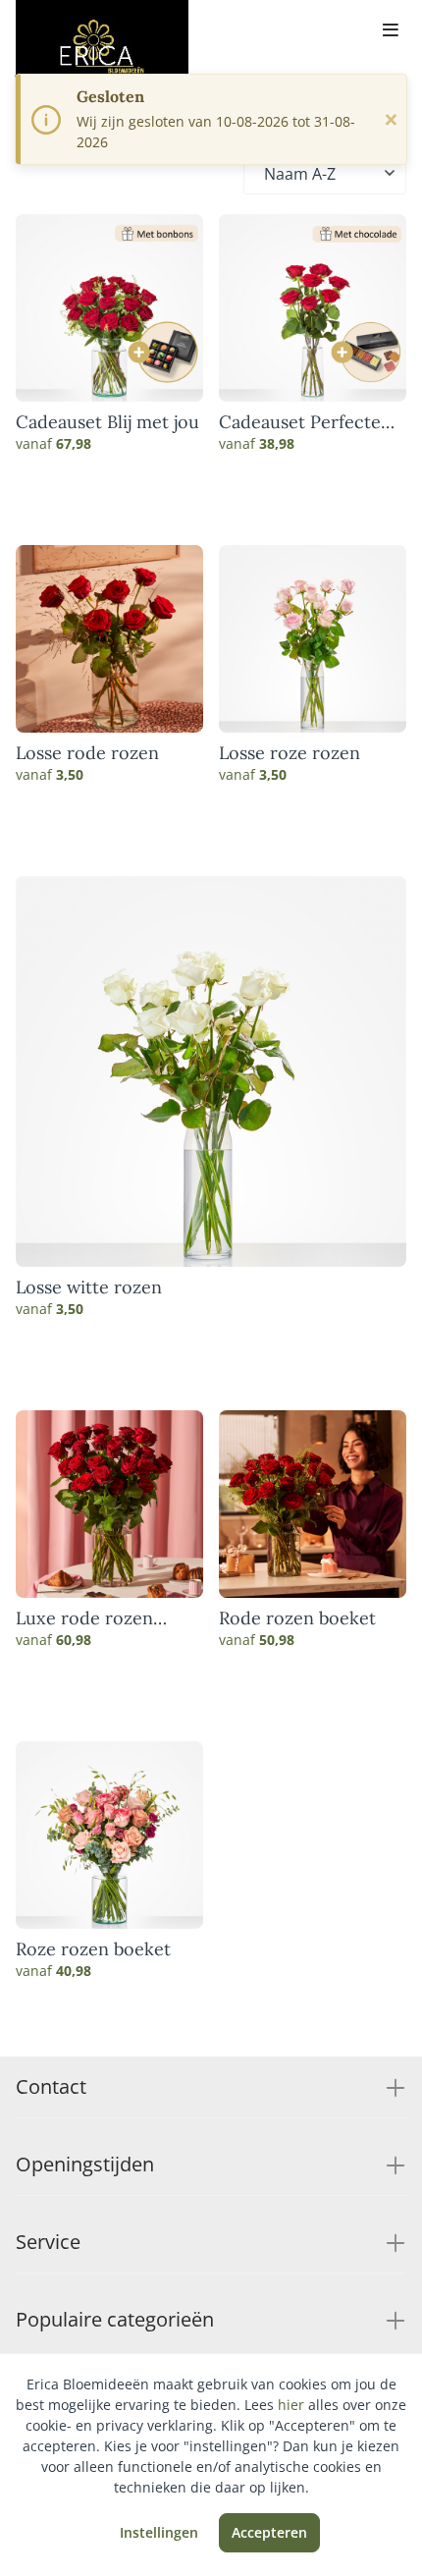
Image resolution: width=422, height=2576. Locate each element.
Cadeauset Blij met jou (107, 422)
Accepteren (269, 2532)
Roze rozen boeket (93, 1949)
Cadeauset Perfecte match (300, 422)
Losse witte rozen (89, 1288)
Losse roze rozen (290, 753)
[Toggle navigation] (391, 31)
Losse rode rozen (87, 753)
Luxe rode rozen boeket (84, 1618)
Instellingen (159, 2532)
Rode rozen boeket (297, 1618)
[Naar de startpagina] (102, 47)
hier (291, 2405)
